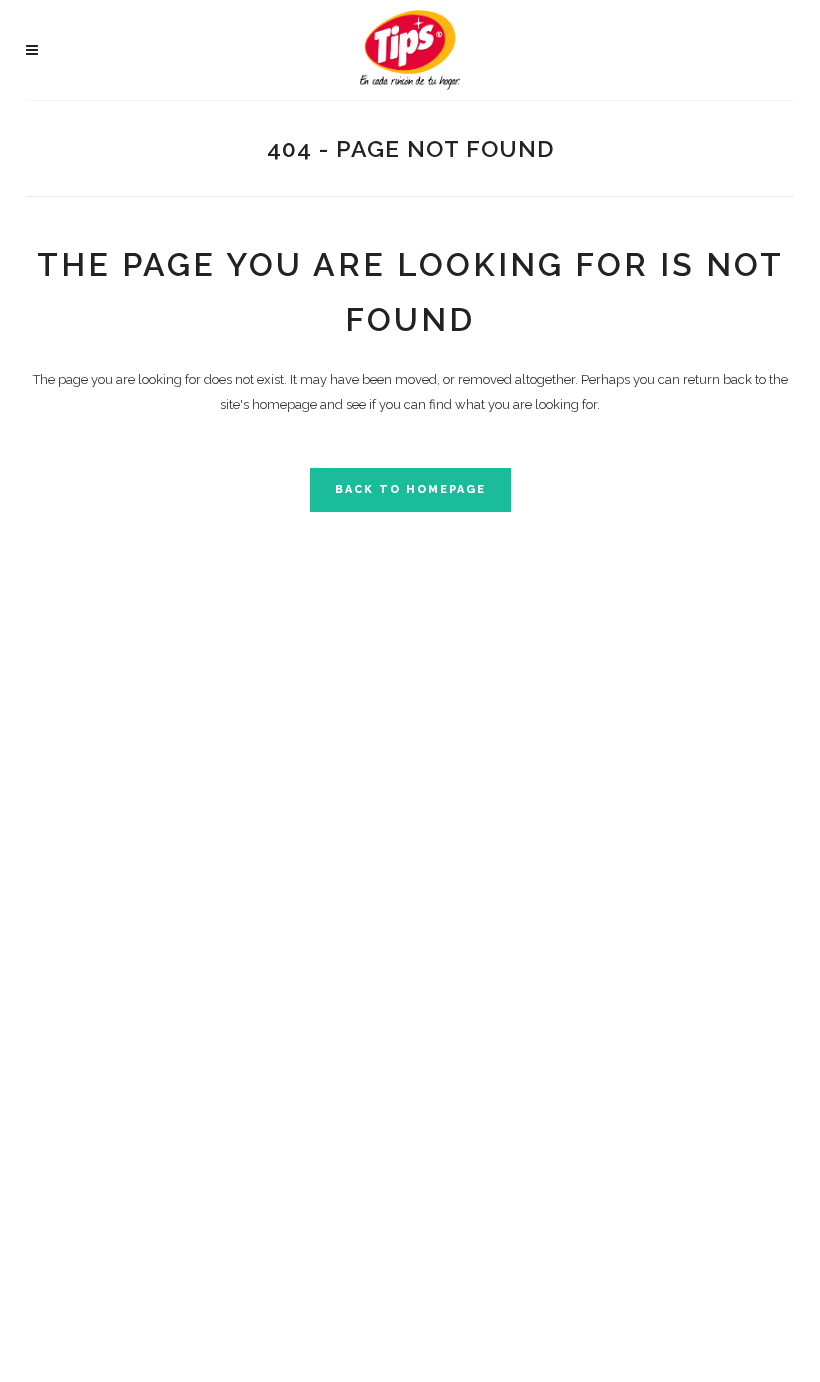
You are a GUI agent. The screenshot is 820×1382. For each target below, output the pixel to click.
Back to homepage (410, 489)
